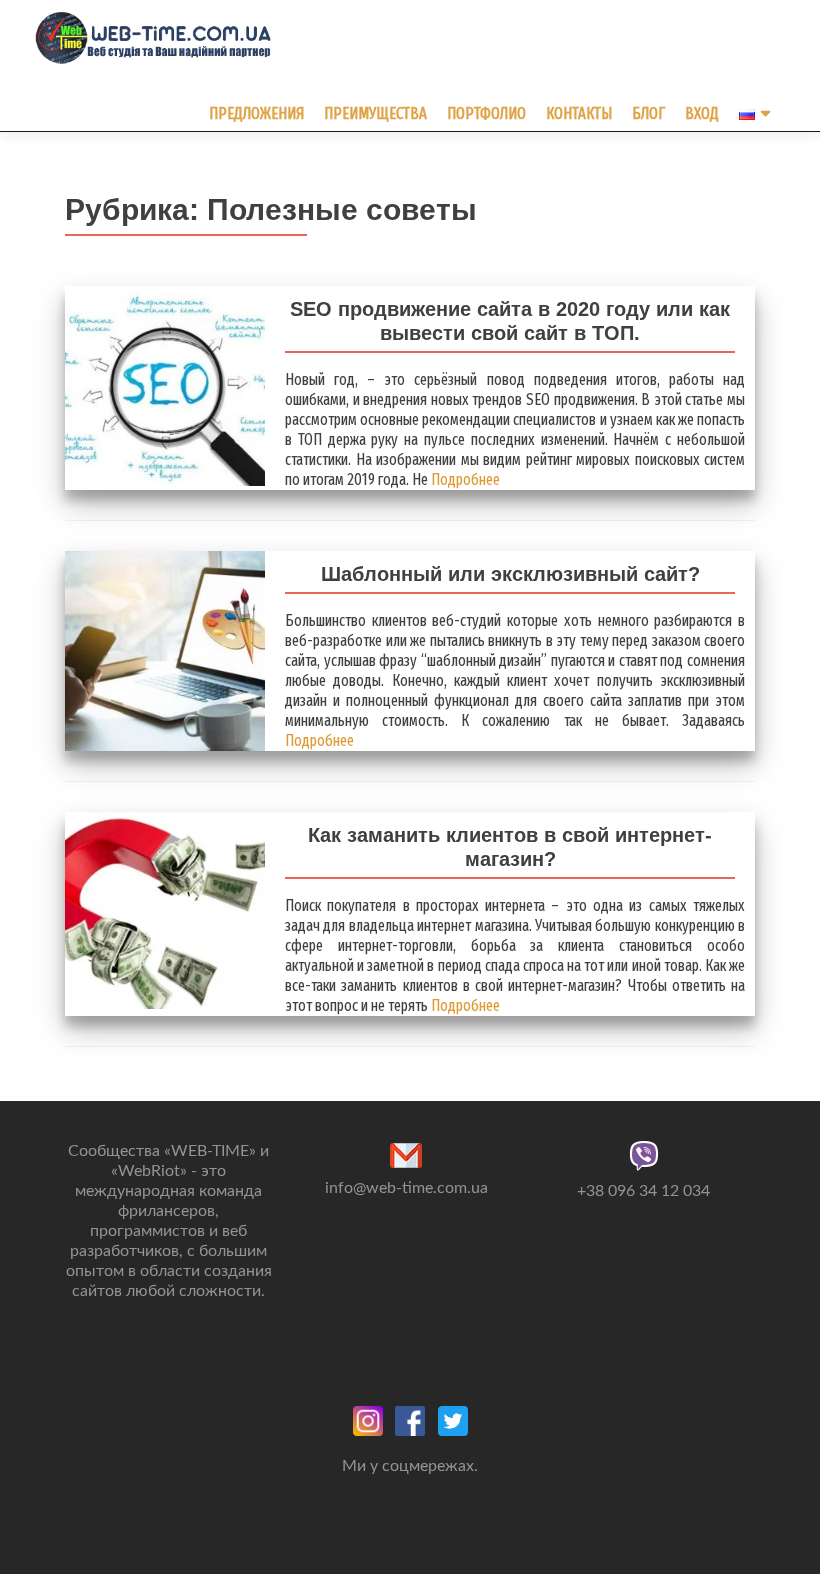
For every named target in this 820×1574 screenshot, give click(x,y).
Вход (702, 113)
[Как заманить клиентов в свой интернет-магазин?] (165, 909)
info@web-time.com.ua (406, 1188)
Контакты (579, 113)
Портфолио (486, 113)
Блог (648, 113)
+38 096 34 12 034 (643, 1191)
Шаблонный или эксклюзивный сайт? (510, 574)
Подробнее (464, 479)
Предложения (256, 113)
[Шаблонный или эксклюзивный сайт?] (165, 650)
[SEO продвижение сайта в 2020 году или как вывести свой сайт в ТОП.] (165, 385)
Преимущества (375, 113)
